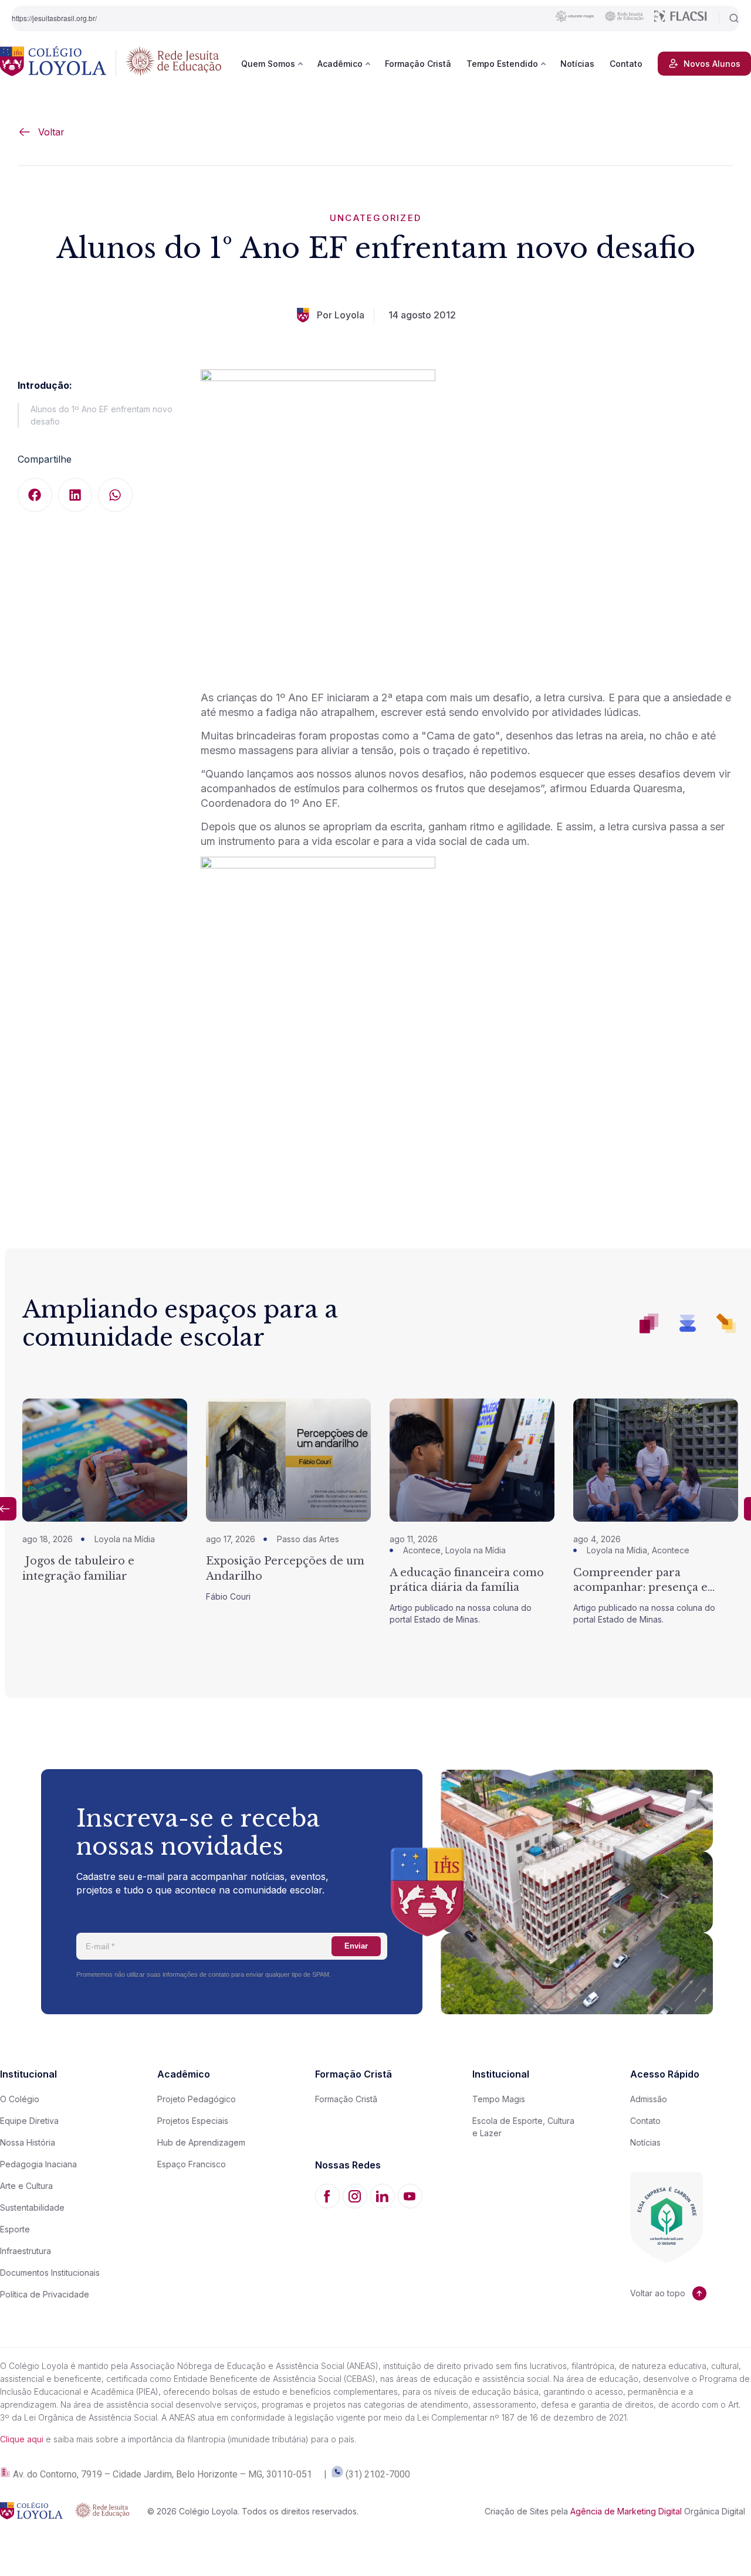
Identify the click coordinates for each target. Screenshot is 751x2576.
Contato (626, 64)
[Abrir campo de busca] (729, 18)
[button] (35, 495)
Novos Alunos (712, 64)
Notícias (577, 64)
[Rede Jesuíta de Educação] (174, 63)
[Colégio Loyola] (53, 63)
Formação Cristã (418, 64)
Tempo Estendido (502, 64)
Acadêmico (340, 64)
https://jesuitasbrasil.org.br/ (54, 18)
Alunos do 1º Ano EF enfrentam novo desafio (102, 415)
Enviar (356, 1946)
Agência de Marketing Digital (626, 2511)
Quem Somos (268, 64)
